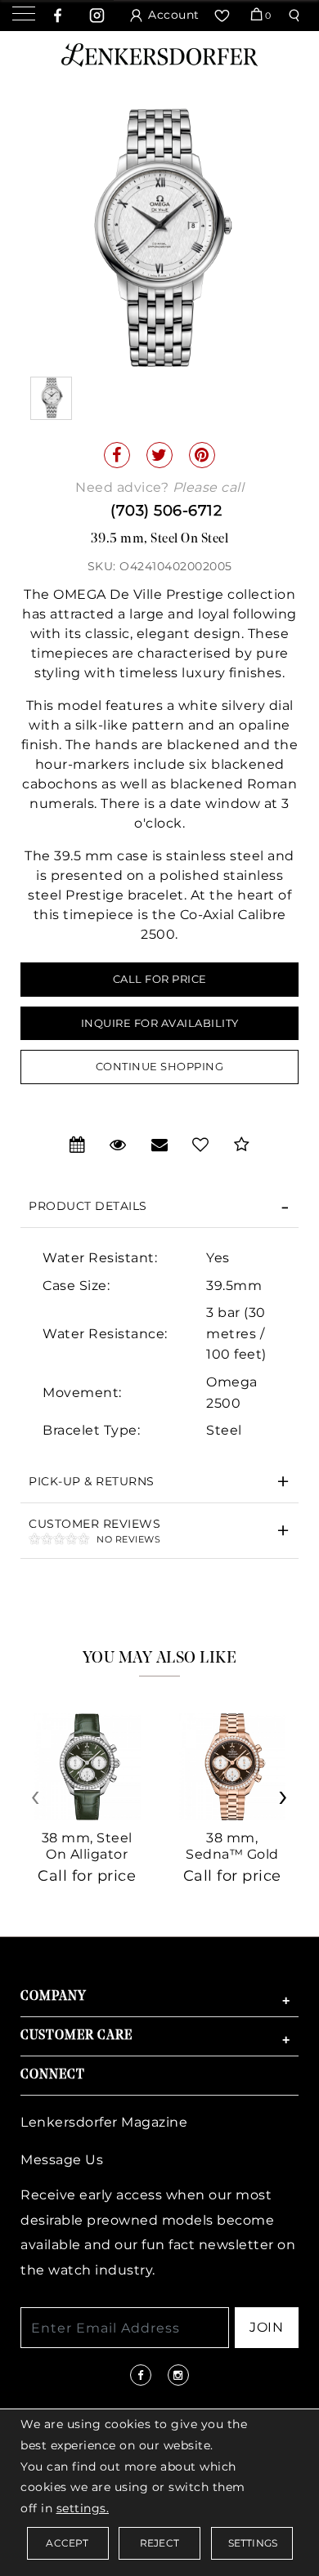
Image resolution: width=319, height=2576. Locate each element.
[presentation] (37, 1803)
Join (266, 2327)
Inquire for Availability (160, 1023)
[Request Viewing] (118, 1145)
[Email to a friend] (160, 1145)
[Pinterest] (202, 455)
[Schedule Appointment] (78, 1145)
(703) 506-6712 (166, 511)
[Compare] (242, 1145)
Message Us (62, 2160)
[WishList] (224, 16)
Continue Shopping (160, 1066)
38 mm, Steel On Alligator (87, 1846)
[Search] (297, 16)
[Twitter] (159, 455)
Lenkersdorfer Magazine (104, 2122)
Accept (67, 2543)
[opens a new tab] (58, 16)
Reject (159, 2543)
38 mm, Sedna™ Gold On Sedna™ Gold (232, 1862)
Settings (253, 2543)
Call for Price (160, 979)
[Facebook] (117, 455)
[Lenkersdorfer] (159, 54)
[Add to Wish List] (201, 1145)
